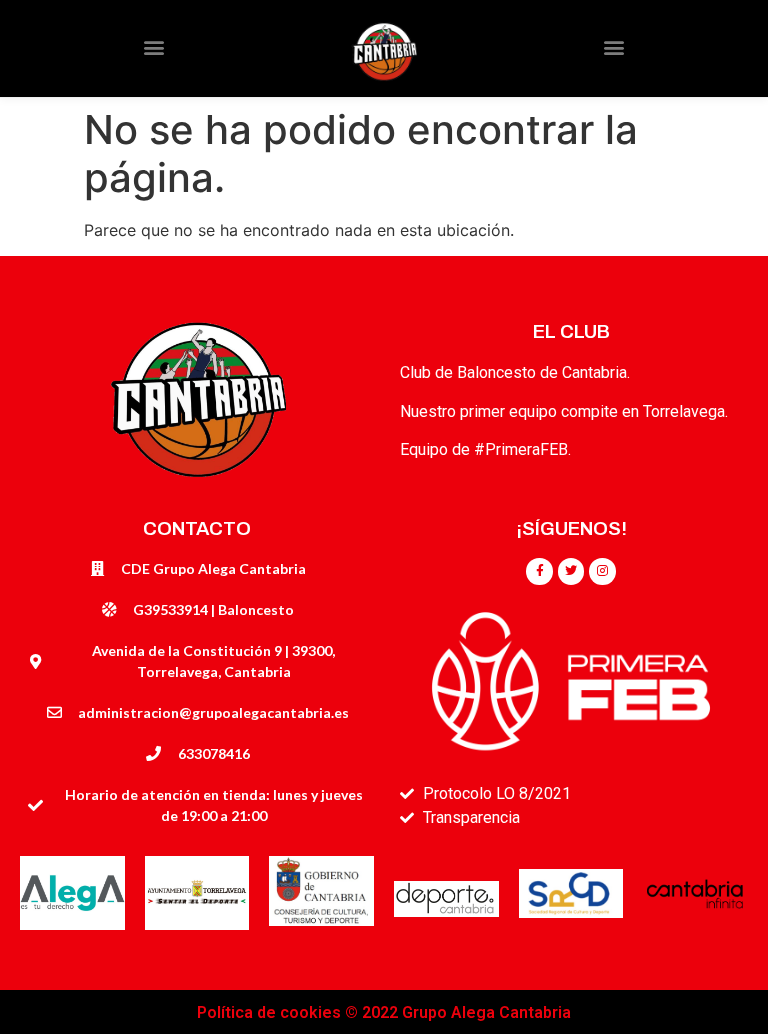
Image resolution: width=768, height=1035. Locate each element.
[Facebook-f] (539, 571)
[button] (153, 47)
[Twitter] (571, 571)
